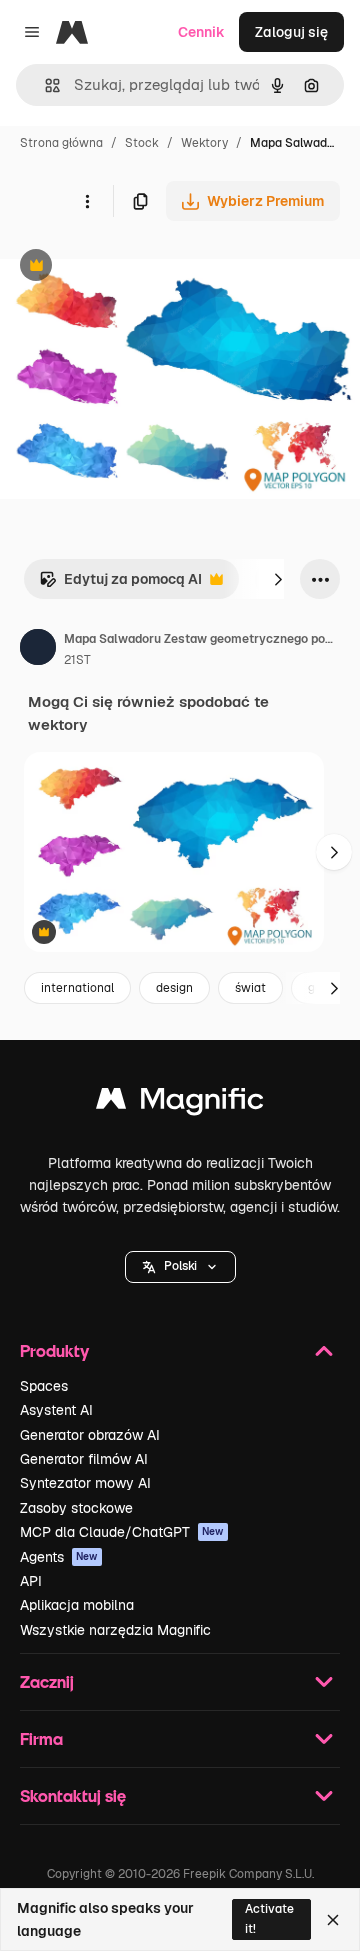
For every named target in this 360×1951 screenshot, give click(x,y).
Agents (59, 1557)
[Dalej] (278, 579)
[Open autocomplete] (44, 85)
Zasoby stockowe (76, 1508)
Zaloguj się (291, 32)
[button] (180, 1267)
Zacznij (47, 1681)
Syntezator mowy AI (85, 1483)
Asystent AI (56, 1410)
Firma (41, 1738)
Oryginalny (138, 267)
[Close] (333, 1920)
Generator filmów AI (84, 1459)
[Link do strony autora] (38, 650)
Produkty (54, 1350)
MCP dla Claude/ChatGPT (122, 1532)
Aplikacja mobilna (77, 1605)
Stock (142, 143)
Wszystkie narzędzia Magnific (115, 1630)
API (31, 1581)
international (77, 988)
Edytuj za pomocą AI (120, 584)
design (174, 988)
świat (250, 988)
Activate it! (269, 1918)
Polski (180, 1266)
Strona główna (61, 143)
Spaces (44, 1386)
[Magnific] (180, 1103)
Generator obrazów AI (90, 1435)
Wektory (204, 143)
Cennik (201, 32)
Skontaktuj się (73, 1795)
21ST (77, 660)
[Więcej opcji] (87, 201)
